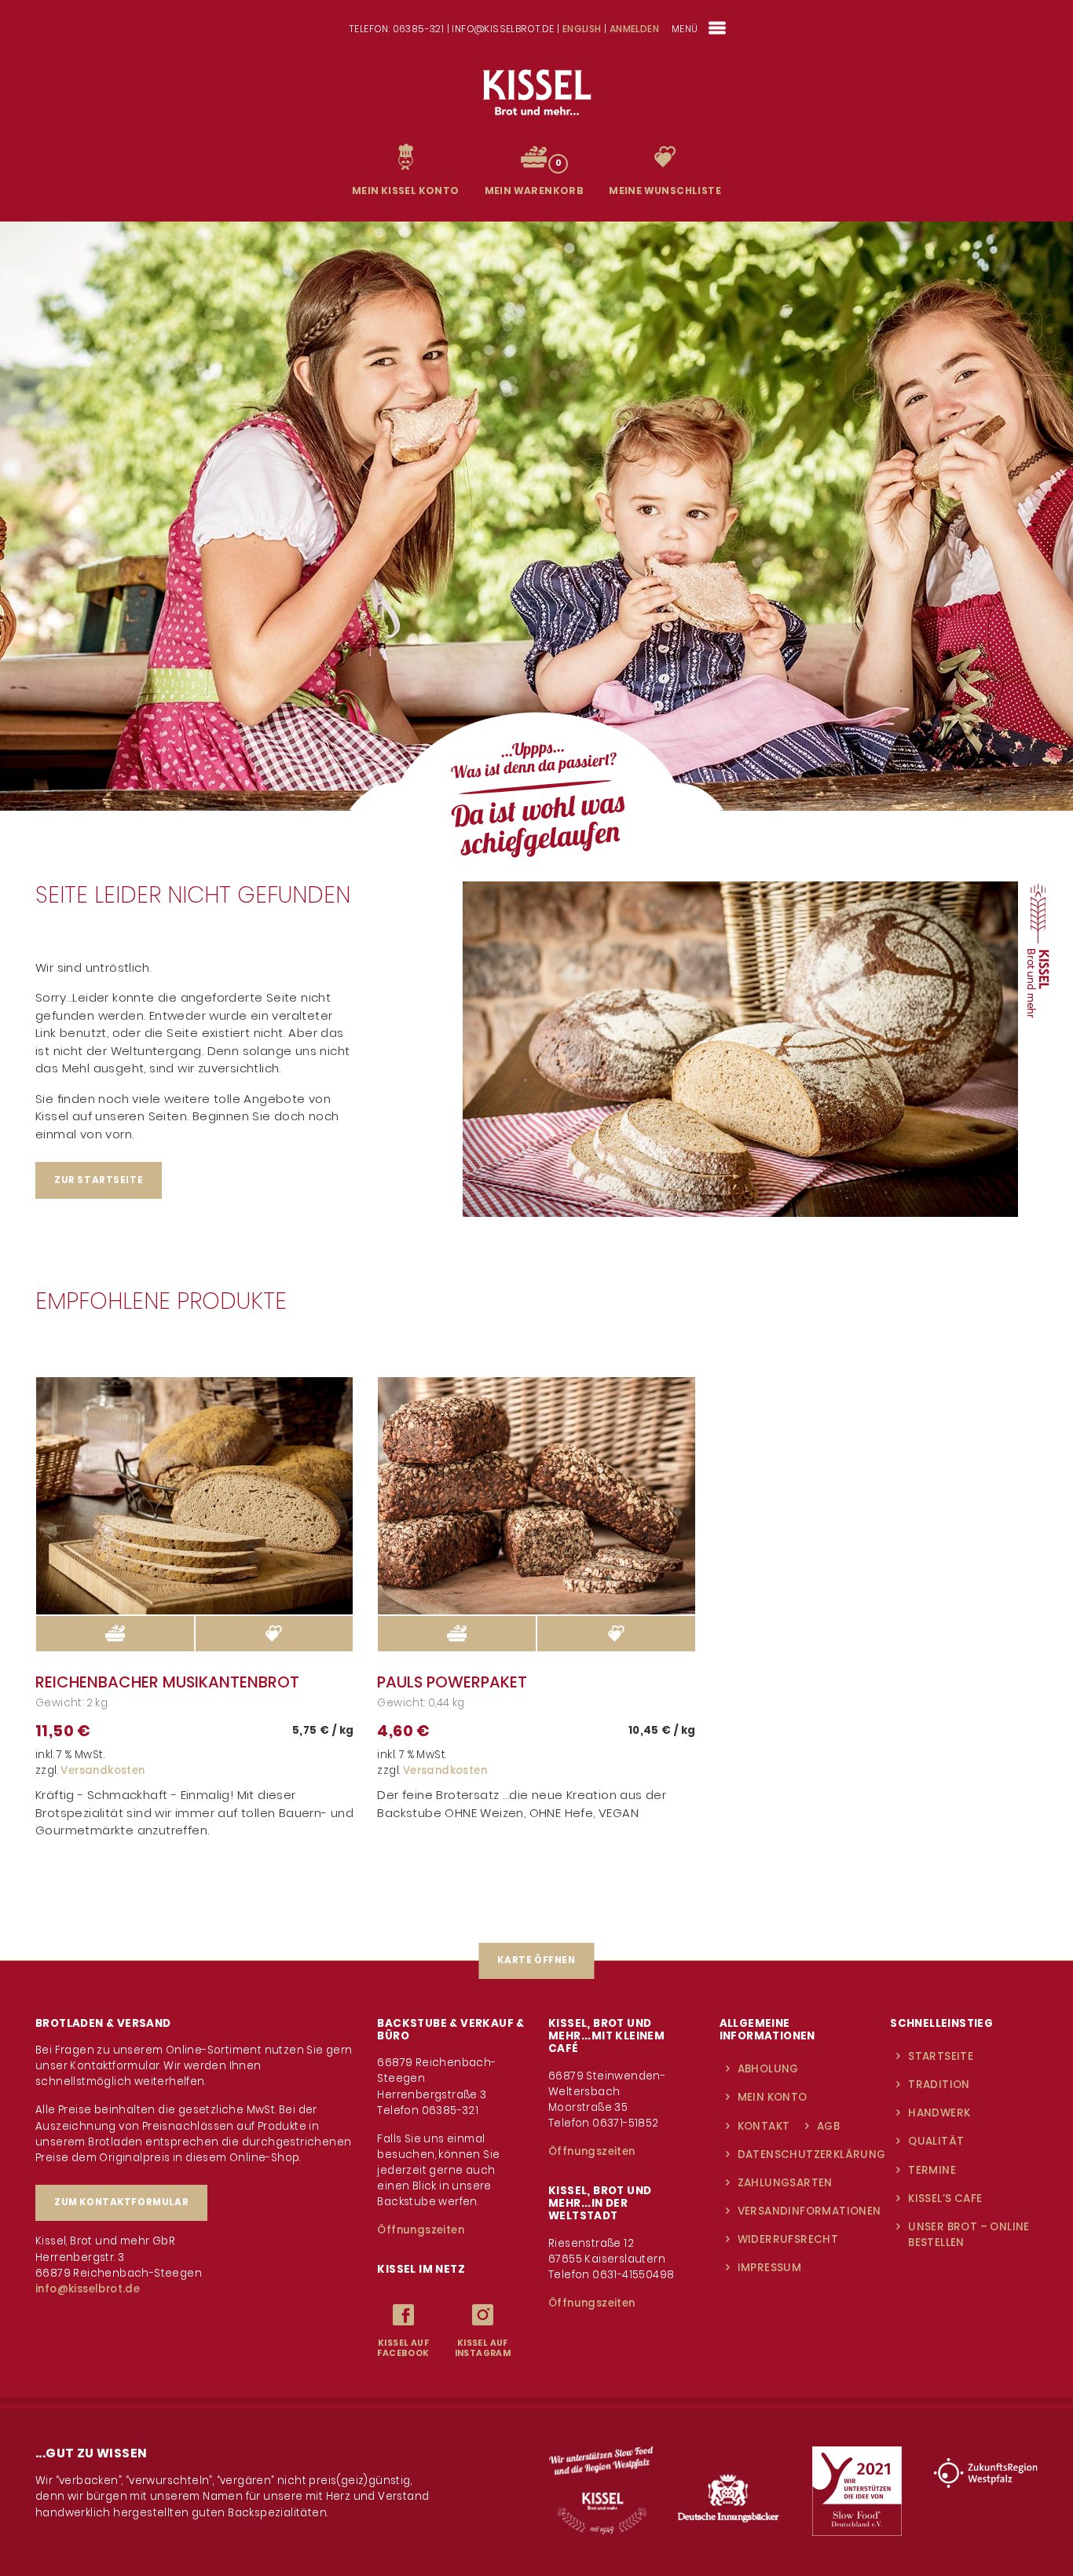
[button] (275, 1634)
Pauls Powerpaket (452, 1682)
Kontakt (764, 2126)
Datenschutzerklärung (812, 2155)
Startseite (941, 2056)
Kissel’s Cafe (945, 2199)
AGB (828, 2126)
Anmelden (634, 29)
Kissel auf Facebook (403, 2349)
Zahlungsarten (785, 2183)
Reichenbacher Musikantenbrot (167, 1682)
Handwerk (939, 2113)
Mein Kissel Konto (406, 191)
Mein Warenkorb (535, 191)
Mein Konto (773, 2097)
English (582, 29)
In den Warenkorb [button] (115, 1634)
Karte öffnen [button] (536, 1960)
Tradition (939, 2085)
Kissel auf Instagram (483, 2349)
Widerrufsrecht (788, 2239)
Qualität (936, 2141)
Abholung (768, 2069)
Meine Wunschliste (665, 191)
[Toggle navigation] (718, 28)
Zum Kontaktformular (121, 2202)
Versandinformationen (809, 2211)
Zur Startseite (99, 1180)
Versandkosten (103, 1770)
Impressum (770, 2268)
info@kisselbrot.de (88, 2289)
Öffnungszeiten (421, 2230)
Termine (932, 2170)
